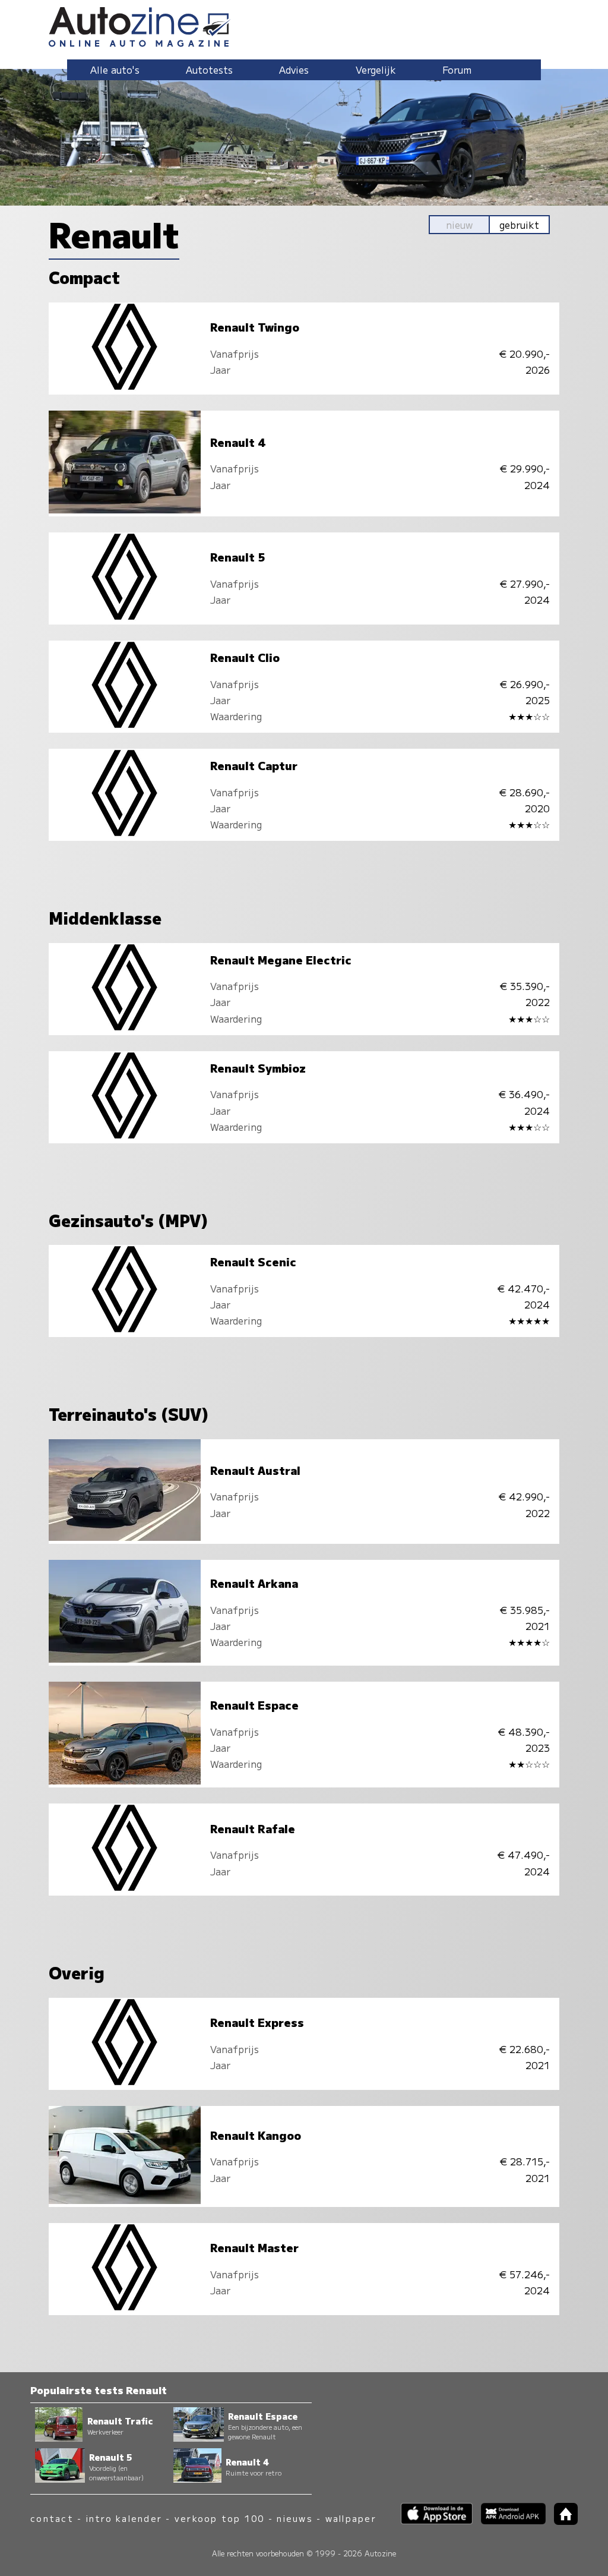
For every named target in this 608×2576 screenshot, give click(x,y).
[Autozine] (304, 25)
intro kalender (124, 2518)
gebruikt (519, 225)
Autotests (209, 70)
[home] (562, 2521)
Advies (294, 70)
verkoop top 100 (220, 2518)
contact (52, 2518)
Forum (457, 70)
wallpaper (351, 2518)
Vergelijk (376, 70)
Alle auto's (115, 70)
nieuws (294, 2518)
